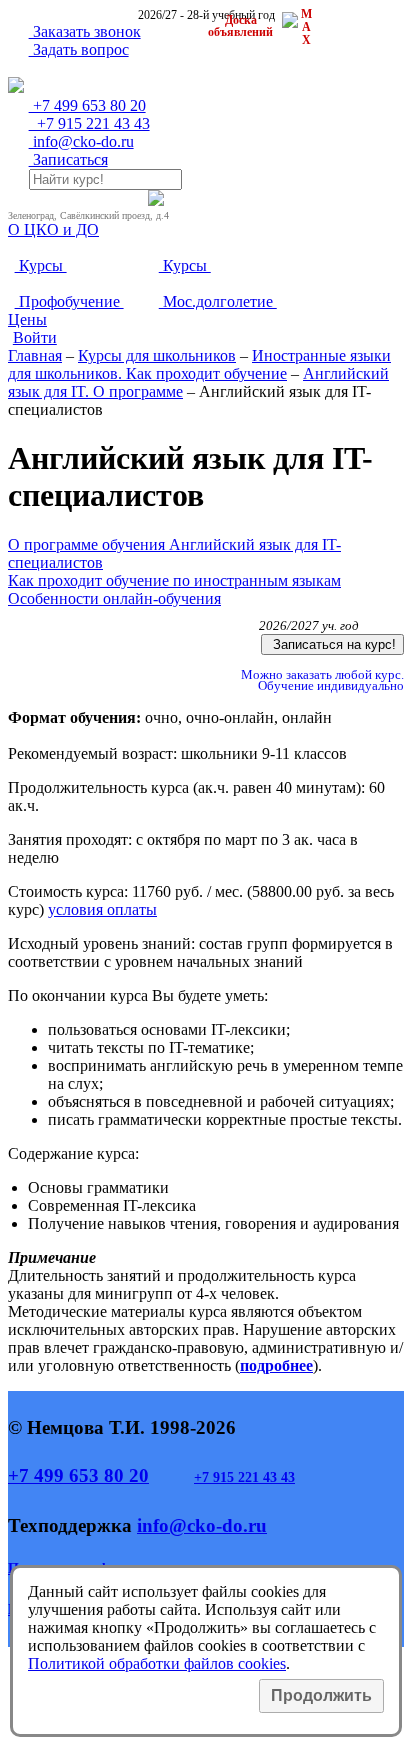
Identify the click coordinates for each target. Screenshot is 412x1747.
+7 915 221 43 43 (244, 1477)
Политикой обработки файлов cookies (157, 1663)
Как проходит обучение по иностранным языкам (174, 580)
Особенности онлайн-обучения (114, 598)
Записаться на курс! (332, 644)
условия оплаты (102, 909)
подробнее (276, 1365)
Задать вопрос (79, 49)
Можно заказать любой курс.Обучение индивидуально (321, 680)
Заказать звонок (85, 31)
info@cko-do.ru (81, 141)
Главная (35, 355)
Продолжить (321, 1695)
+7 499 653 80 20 (78, 1475)
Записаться (68, 159)
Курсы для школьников (157, 355)
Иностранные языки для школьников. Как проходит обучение (199, 364)
